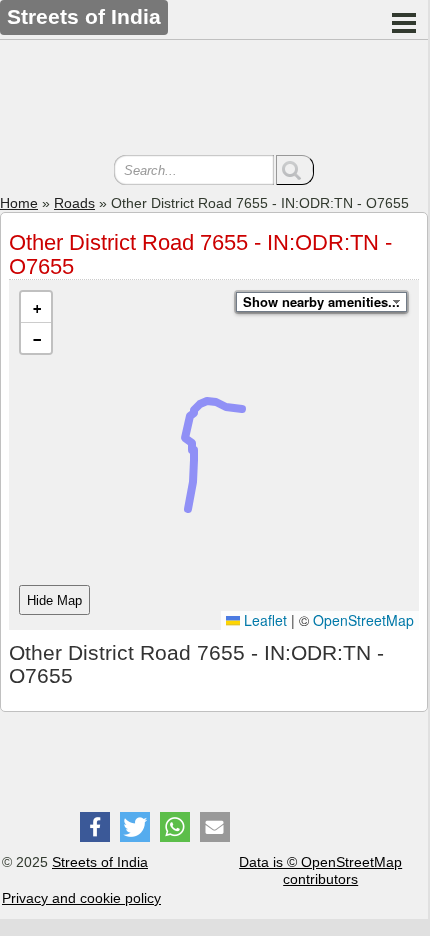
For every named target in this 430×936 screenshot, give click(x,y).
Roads (74, 203)
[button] (36, 307)
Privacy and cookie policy (81, 898)
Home (19, 203)
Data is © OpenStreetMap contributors (320, 870)
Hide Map (54, 600)
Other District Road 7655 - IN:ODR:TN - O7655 (200, 254)
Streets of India (100, 862)
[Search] (295, 170)
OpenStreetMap (363, 620)
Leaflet (263, 620)
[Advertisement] (214, 100)
